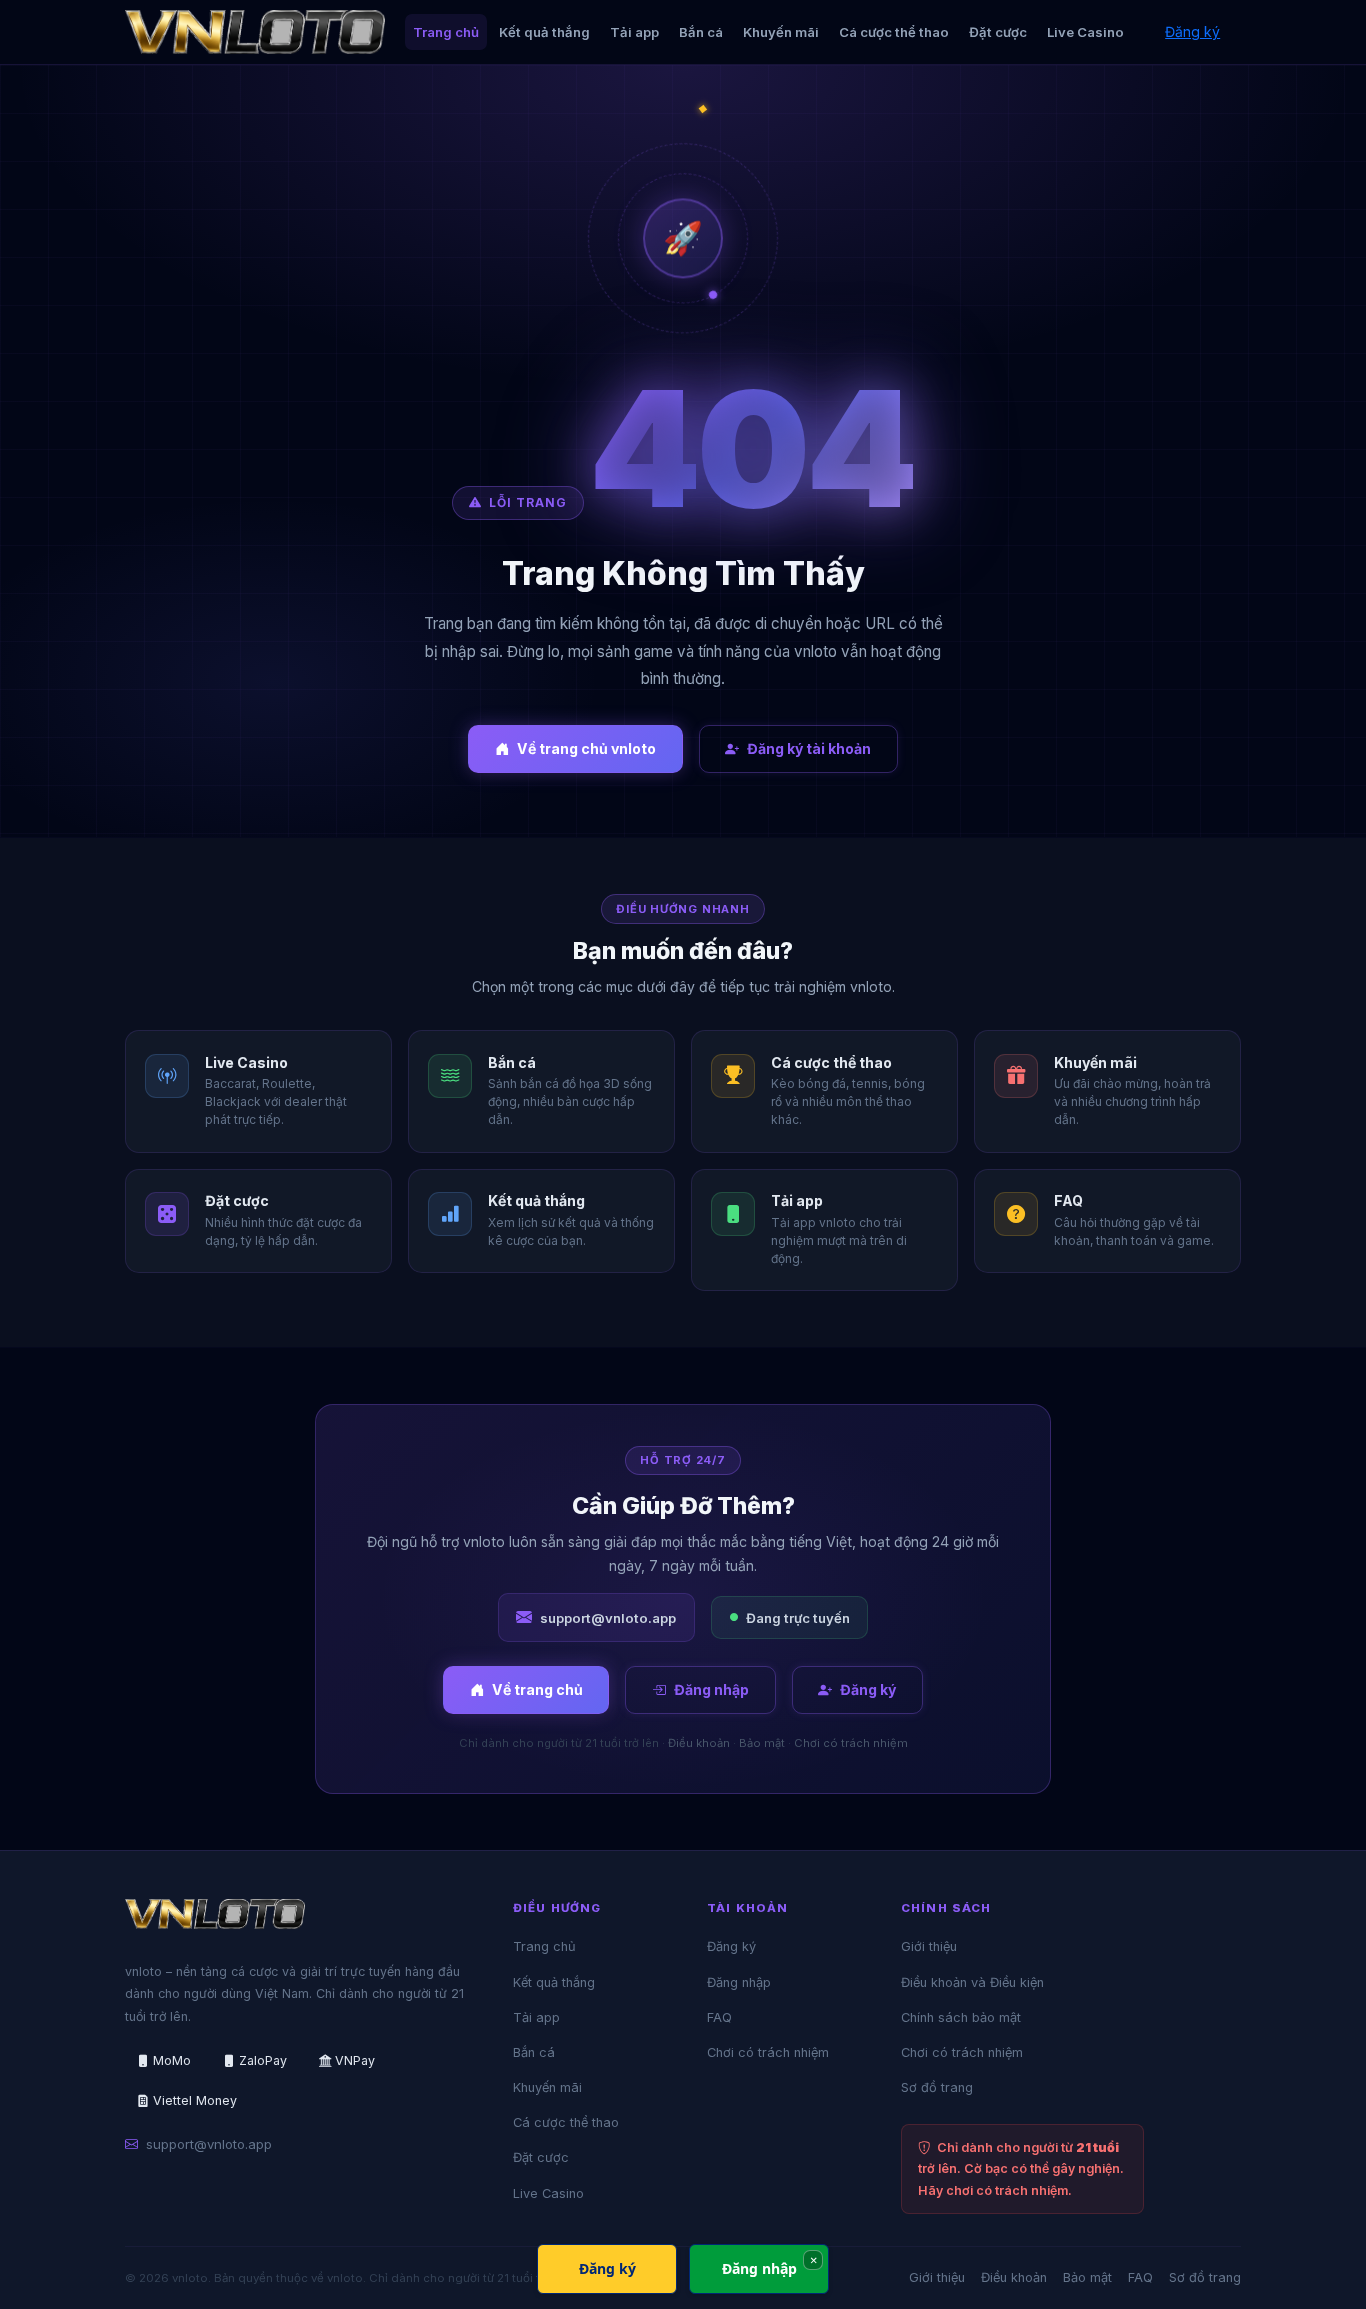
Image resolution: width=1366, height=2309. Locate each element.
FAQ (719, 2017)
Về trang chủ (537, 1689)
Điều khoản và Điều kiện (972, 1982)
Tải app (634, 32)
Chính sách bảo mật (961, 2017)
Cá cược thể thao (894, 32)
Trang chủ (446, 32)
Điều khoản (699, 1743)
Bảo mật (762, 1743)
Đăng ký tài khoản (809, 748)
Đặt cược (998, 32)
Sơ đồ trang (937, 2087)
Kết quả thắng (544, 32)
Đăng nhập (711, 1689)
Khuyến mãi (781, 32)
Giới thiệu (929, 1946)
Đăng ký (1192, 31)
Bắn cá (701, 32)
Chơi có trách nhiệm (851, 1743)
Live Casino (1085, 32)
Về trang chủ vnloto (586, 748)
